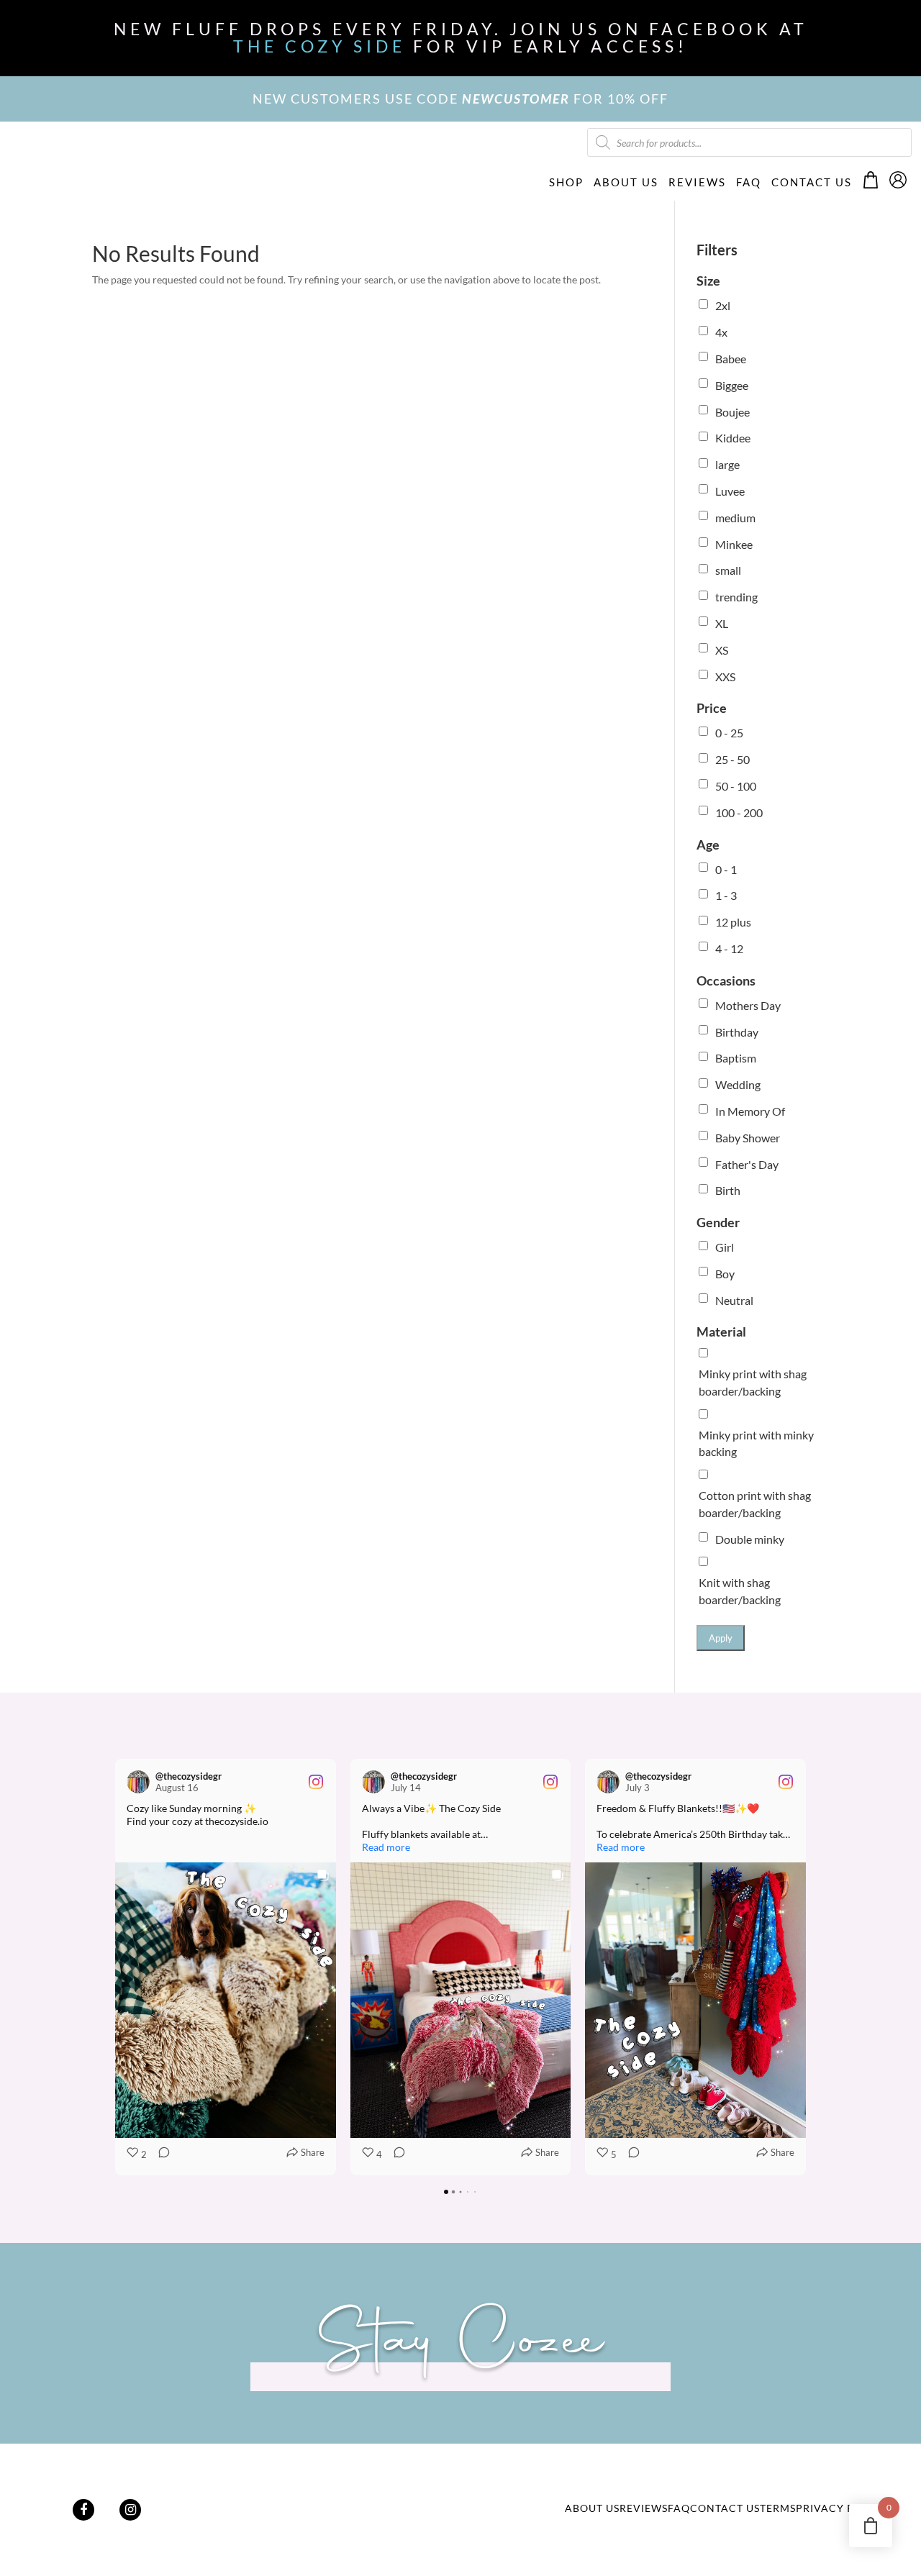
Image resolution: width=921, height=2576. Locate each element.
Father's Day (747, 1164)
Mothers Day (748, 1005)
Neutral (734, 1300)
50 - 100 (736, 786)
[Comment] (160, 2155)
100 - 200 (739, 813)
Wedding (738, 1084)
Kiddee (733, 438)
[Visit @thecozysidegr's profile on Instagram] (138, 1782)
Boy (725, 1274)
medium (735, 518)
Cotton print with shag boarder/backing (755, 1504)
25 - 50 (732, 759)
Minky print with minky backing (756, 1443)
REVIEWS (697, 182)
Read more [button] (386, 1847)
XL (722, 623)
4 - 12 (729, 948)
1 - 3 (726, 895)
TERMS (778, 2508)
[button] (115, 1967)
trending (736, 597)
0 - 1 (726, 869)
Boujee (732, 412)
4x (721, 332)
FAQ (749, 182)
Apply (721, 1638)
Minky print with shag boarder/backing (753, 1382)
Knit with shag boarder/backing (740, 1591)
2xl (723, 305)
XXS (725, 677)
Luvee (730, 491)
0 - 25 (729, 733)
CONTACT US (812, 182)
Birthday (737, 1032)
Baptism (736, 1058)
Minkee (734, 544)
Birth (728, 1190)
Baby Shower (748, 1138)
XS (722, 650)
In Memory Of (750, 1111)
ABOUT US (626, 182)
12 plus (733, 922)
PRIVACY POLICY (841, 2508)
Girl (725, 1247)
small (728, 570)
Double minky (750, 1539)
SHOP (566, 182)
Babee (731, 359)
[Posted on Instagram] (316, 1782)
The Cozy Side (319, 46)
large (727, 464)
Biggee (732, 385)
